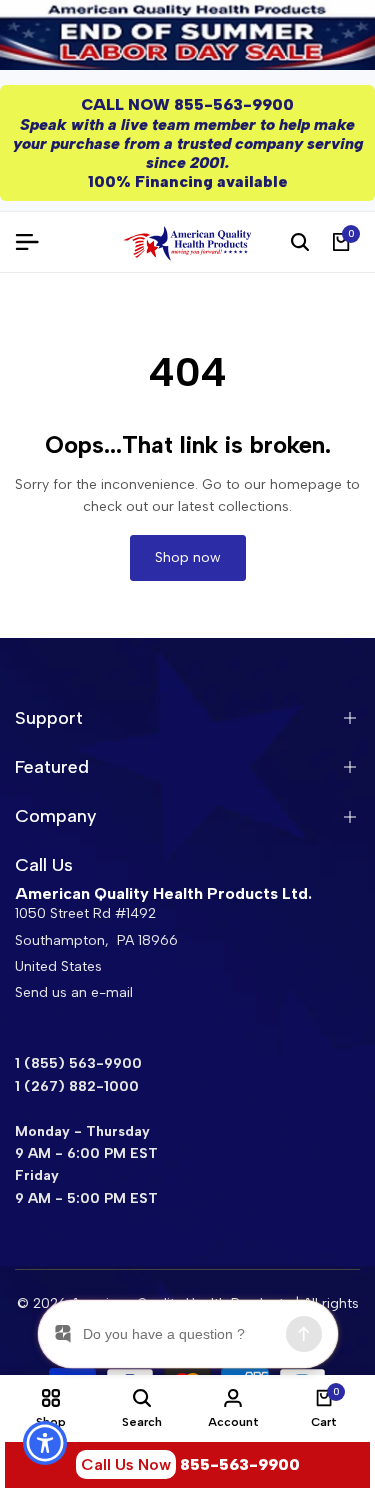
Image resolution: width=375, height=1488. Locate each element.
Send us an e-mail (74, 992)
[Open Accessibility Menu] (45, 1443)
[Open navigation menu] (35, 242)
